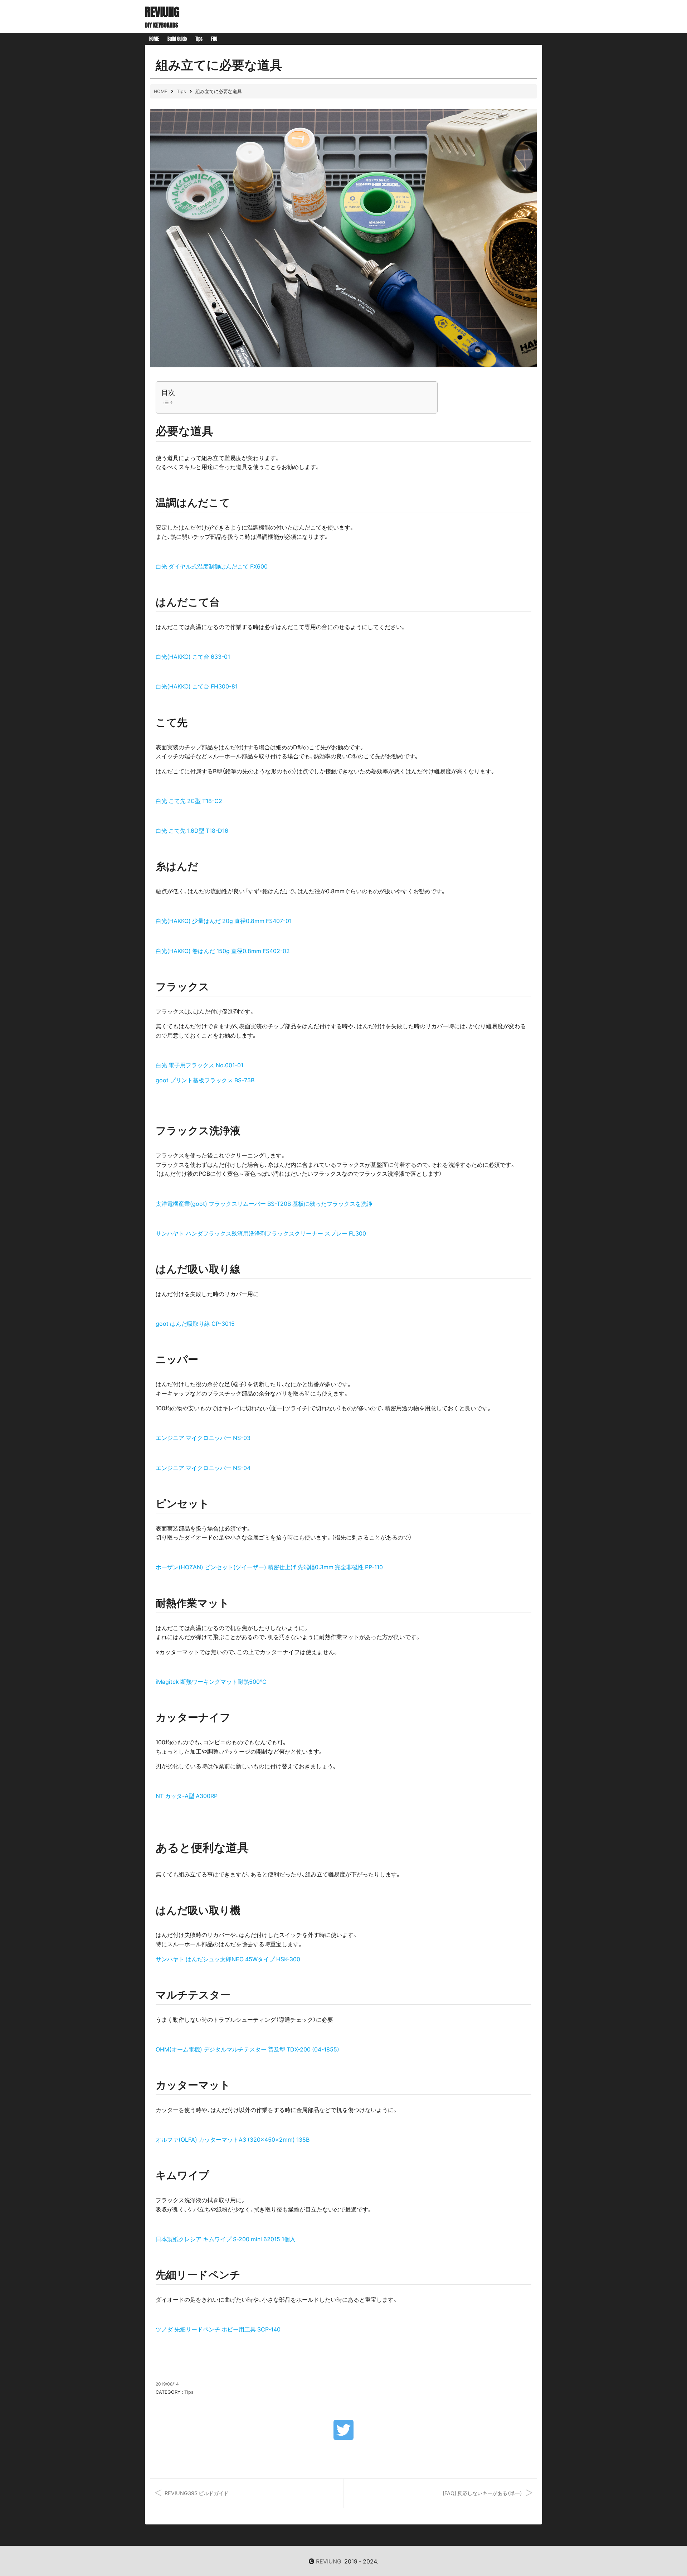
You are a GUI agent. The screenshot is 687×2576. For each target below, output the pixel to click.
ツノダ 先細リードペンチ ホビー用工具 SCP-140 (218, 2329)
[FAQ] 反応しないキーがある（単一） (483, 2493)
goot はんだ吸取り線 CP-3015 (195, 1323)
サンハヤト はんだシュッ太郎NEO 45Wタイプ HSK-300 (228, 1959)
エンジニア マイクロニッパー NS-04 (203, 1468)
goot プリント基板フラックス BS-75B (205, 1080)
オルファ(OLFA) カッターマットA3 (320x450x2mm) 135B (233, 2139)
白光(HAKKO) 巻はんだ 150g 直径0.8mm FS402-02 (223, 951)
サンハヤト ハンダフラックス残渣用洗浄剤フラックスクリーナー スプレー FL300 (261, 1233)
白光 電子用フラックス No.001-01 (199, 1065)
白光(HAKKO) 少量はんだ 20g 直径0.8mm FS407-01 (224, 920)
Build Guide (177, 39)
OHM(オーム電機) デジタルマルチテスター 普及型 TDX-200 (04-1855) (247, 2049)
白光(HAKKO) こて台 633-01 (193, 656)
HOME (154, 39)
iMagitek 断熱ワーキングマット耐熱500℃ (211, 1681)
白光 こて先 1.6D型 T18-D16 (192, 830)
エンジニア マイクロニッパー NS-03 (203, 1437)
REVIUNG (162, 12)
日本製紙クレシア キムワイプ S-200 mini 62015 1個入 (226, 2239)
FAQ (214, 39)
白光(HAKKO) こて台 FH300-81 (197, 686)
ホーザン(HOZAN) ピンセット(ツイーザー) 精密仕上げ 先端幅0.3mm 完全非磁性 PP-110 (269, 1567)
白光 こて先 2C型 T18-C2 (189, 801)
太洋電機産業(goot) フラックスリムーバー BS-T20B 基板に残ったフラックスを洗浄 (264, 1203)
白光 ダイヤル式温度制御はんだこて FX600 (212, 566)
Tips (199, 39)
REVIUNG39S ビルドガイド (197, 2493)
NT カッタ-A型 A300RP (187, 1796)
